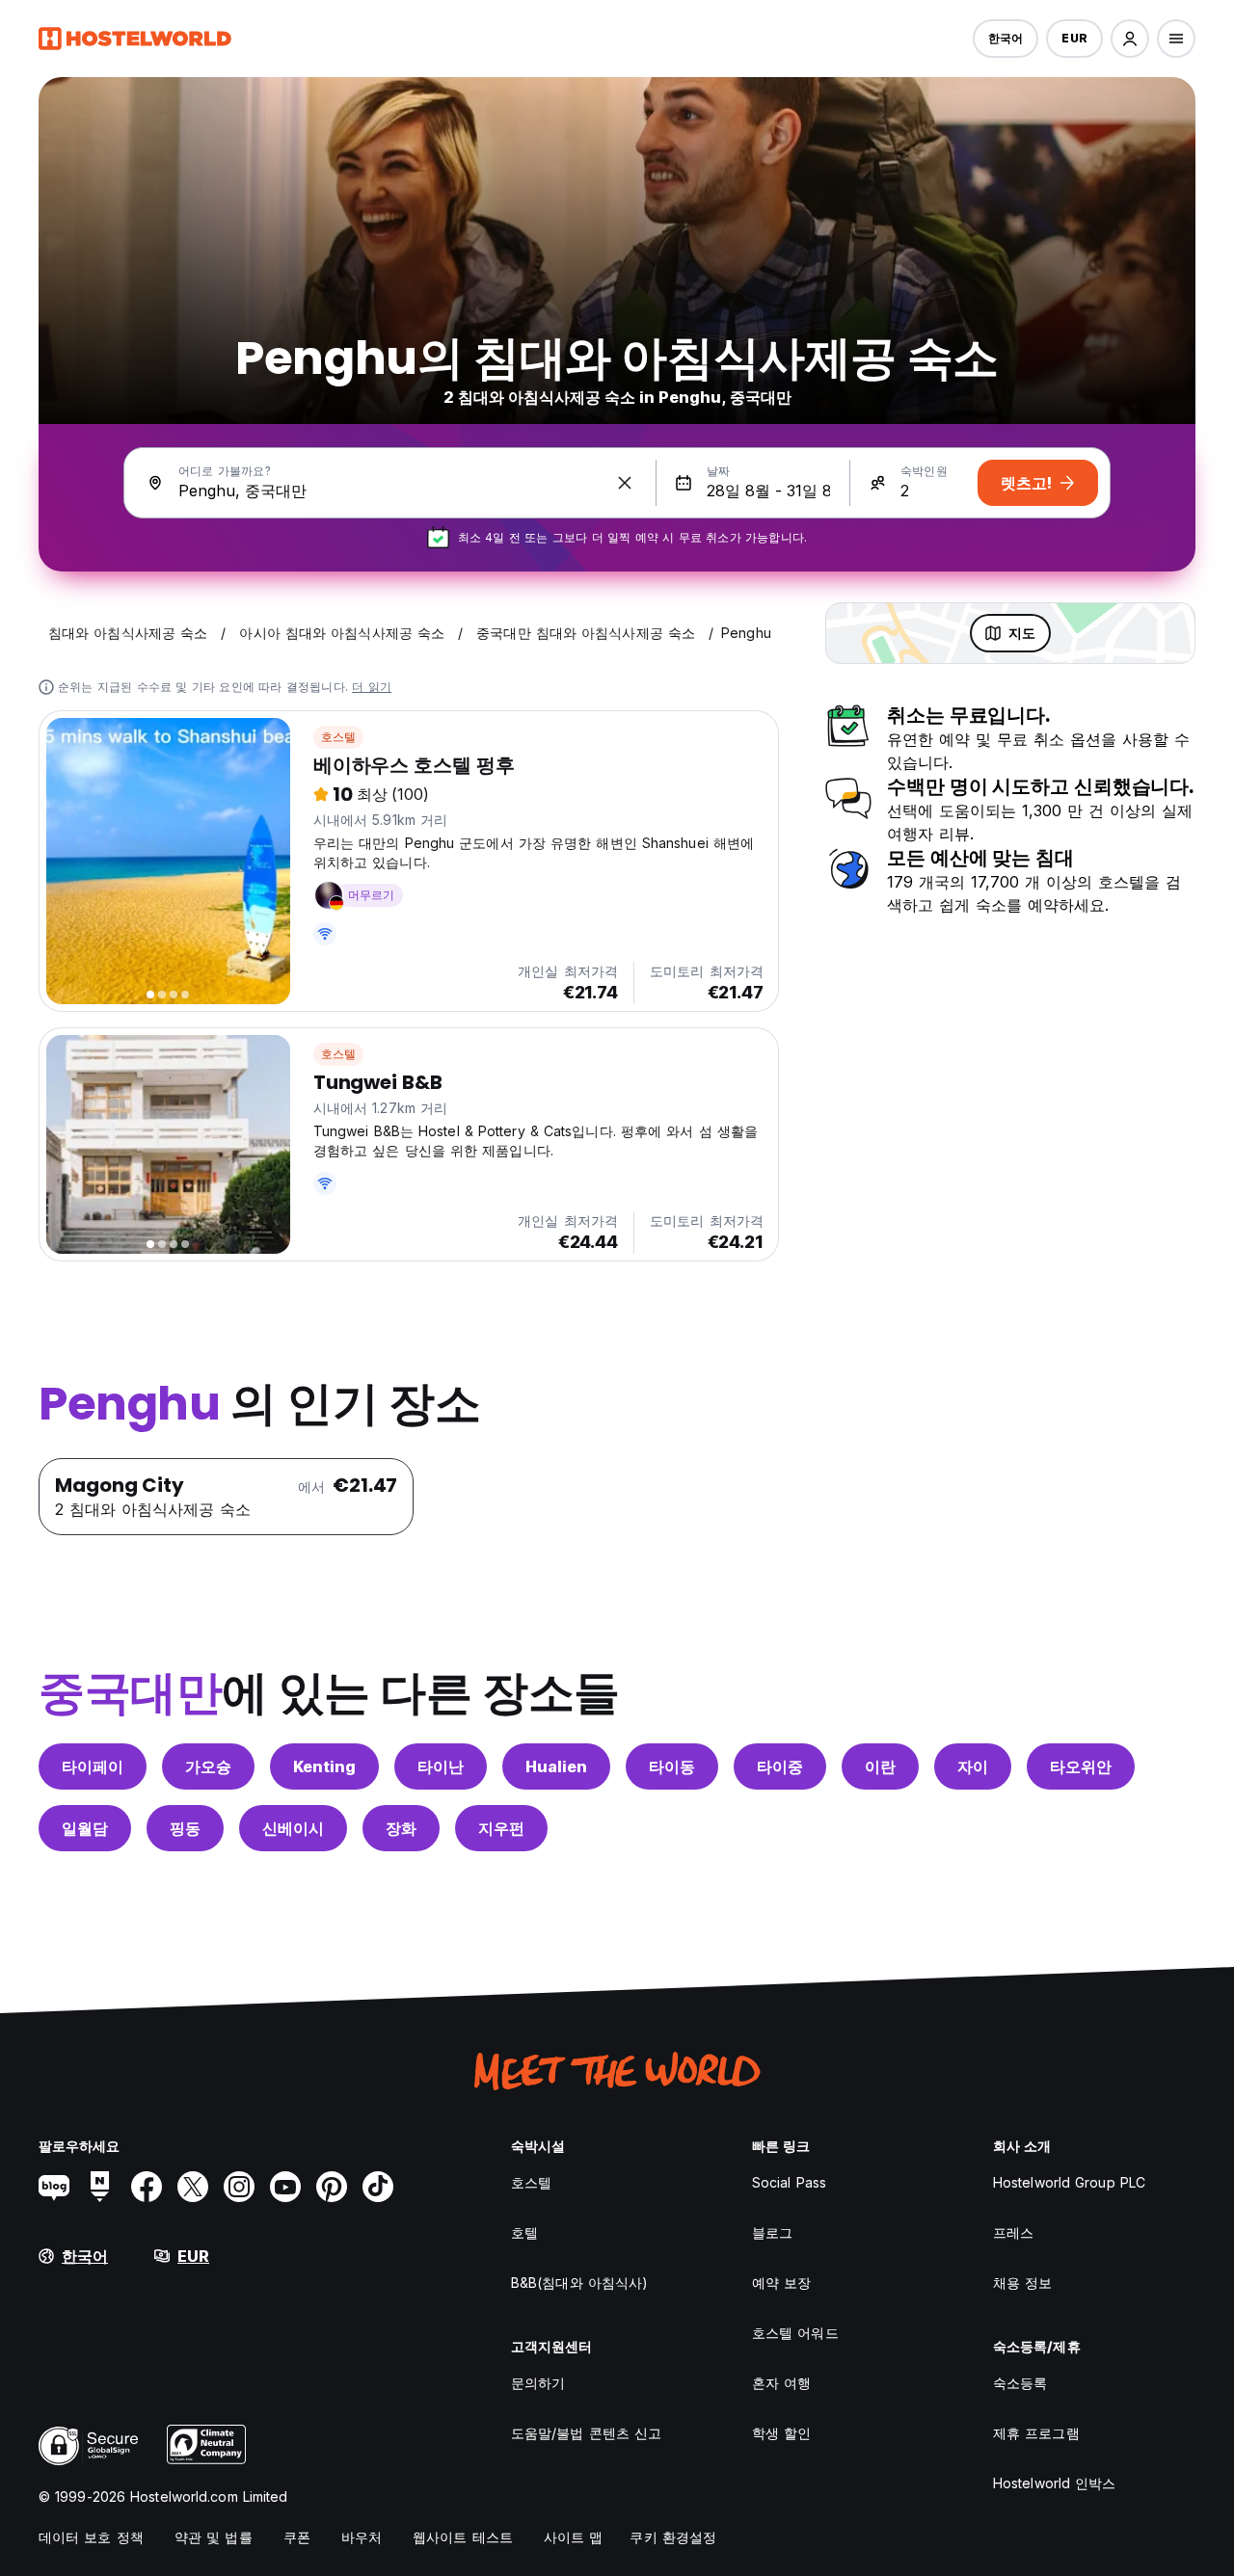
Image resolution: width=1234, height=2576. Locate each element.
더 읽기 (372, 687)
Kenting (324, 1766)
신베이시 (293, 1828)
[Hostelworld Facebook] (147, 2187)
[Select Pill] (1130, 39)
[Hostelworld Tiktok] (378, 2187)
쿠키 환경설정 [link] (673, 2537)
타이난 (441, 1766)
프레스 (1013, 2232)
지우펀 (501, 1828)
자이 (973, 1766)
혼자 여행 (782, 2383)
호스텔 (339, 737)
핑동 (185, 1828)
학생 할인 (782, 2433)
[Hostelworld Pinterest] (332, 2187)
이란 (880, 1766)
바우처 (362, 2537)
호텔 (524, 2232)
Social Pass (789, 2182)
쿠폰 (297, 2537)
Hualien (556, 1766)
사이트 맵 (574, 2537)
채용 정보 (1023, 2283)
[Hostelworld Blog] (54, 2187)
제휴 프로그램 (1036, 2433)
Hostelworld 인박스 (1055, 2483)
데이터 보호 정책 (91, 2537)
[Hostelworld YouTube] (285, 2187)
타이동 (672, 1766)
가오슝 (208, 1766)
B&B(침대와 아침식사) (579, 2283)
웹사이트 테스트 (463, 2537)
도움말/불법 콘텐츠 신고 (586, 2433)
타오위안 (1081, 1766)
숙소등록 (1020, 2383)
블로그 (772, 2232)
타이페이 (93, 1766)
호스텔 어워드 (795, 2333)
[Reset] (625, 483)
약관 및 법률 (214, 2537)
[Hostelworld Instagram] (239, 2187)
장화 (401, 1828)
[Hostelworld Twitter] (193, 2187)
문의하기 (538, 2383)
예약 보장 (782, 2283)
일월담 (85, 1828)
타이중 (780, 1766)
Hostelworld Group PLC (1069, 2182)
